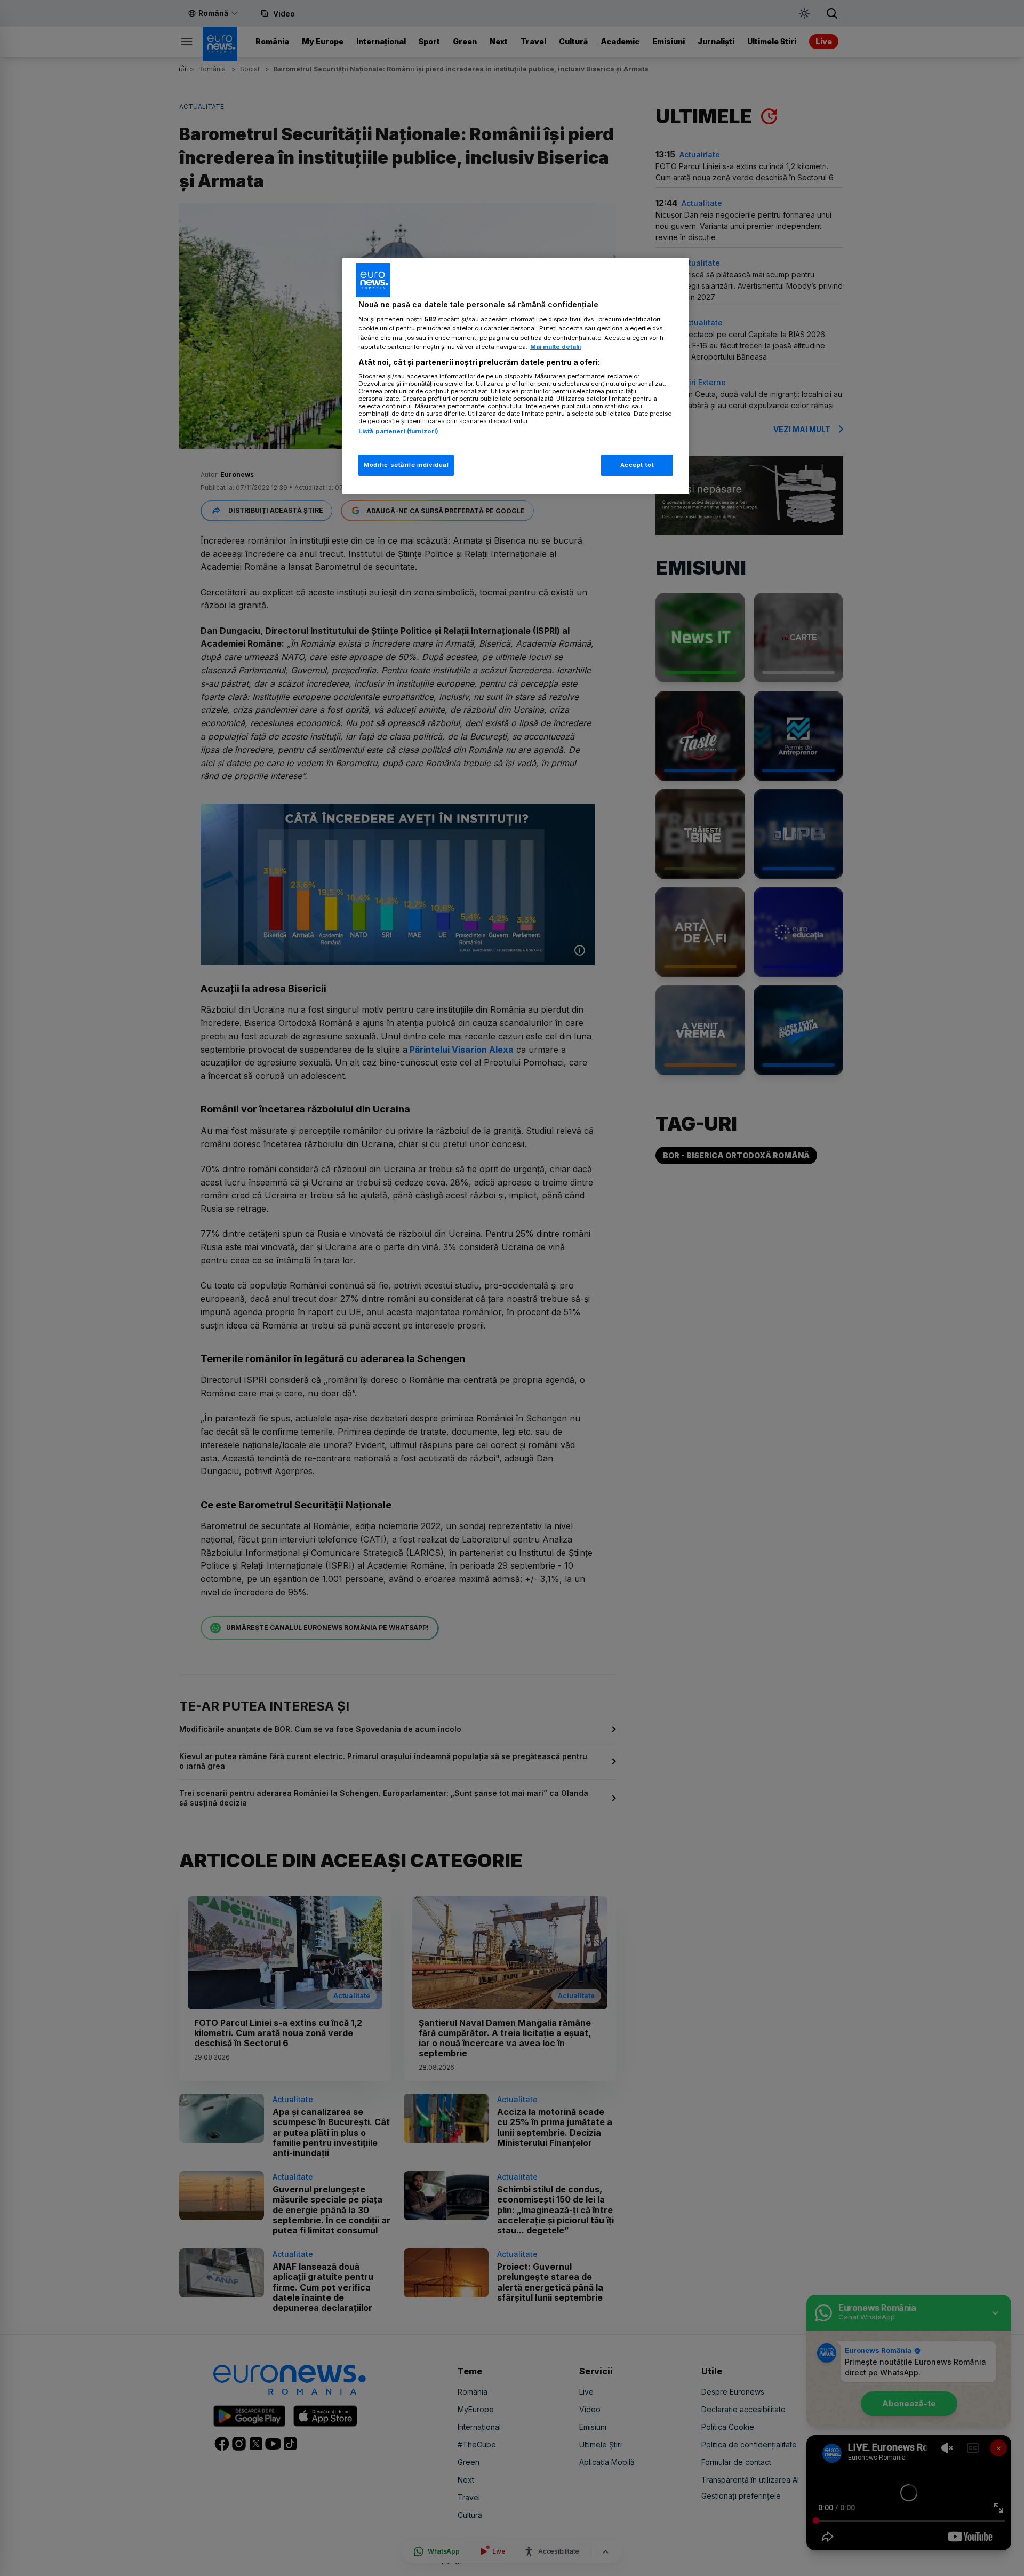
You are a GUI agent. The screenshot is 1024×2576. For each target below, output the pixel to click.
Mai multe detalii (555, 347)
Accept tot (637, 465)
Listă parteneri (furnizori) (398, 431)
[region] (516, 376)
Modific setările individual (406, 465)
